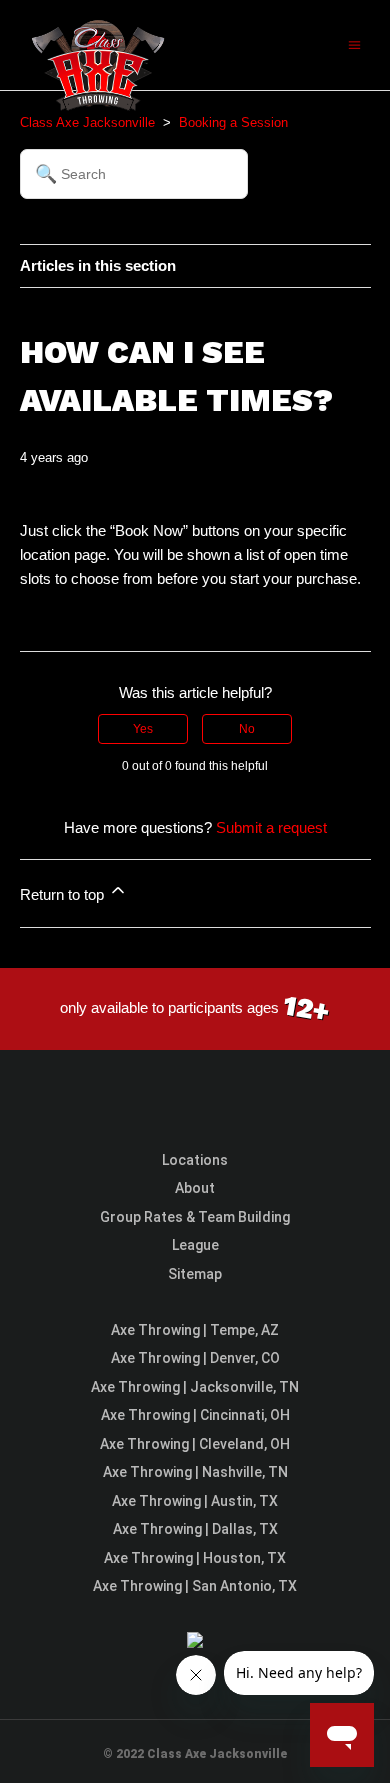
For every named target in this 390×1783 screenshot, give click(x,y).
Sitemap (195, 1274)
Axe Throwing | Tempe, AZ (195, 1330)
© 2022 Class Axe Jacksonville (195, 1754)
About (195, 1188)
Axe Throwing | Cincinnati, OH (195, 1415)
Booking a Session (233, 122)
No (247, 729)
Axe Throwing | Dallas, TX (195, 1529)
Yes (143, 729)
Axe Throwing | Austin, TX (195, 1501)
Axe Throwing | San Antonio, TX (195, 1586)
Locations (195, 1160)
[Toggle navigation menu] (354, 44)
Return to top (64, 894)
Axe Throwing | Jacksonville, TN (195, 1387)
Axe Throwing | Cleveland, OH (195, 1444)
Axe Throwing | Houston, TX (195, 1558)
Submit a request (271, 827)
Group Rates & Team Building (195, 1217)
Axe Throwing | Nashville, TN (195, 1472)
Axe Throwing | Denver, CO (195, 1358)
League (195, 1245)
